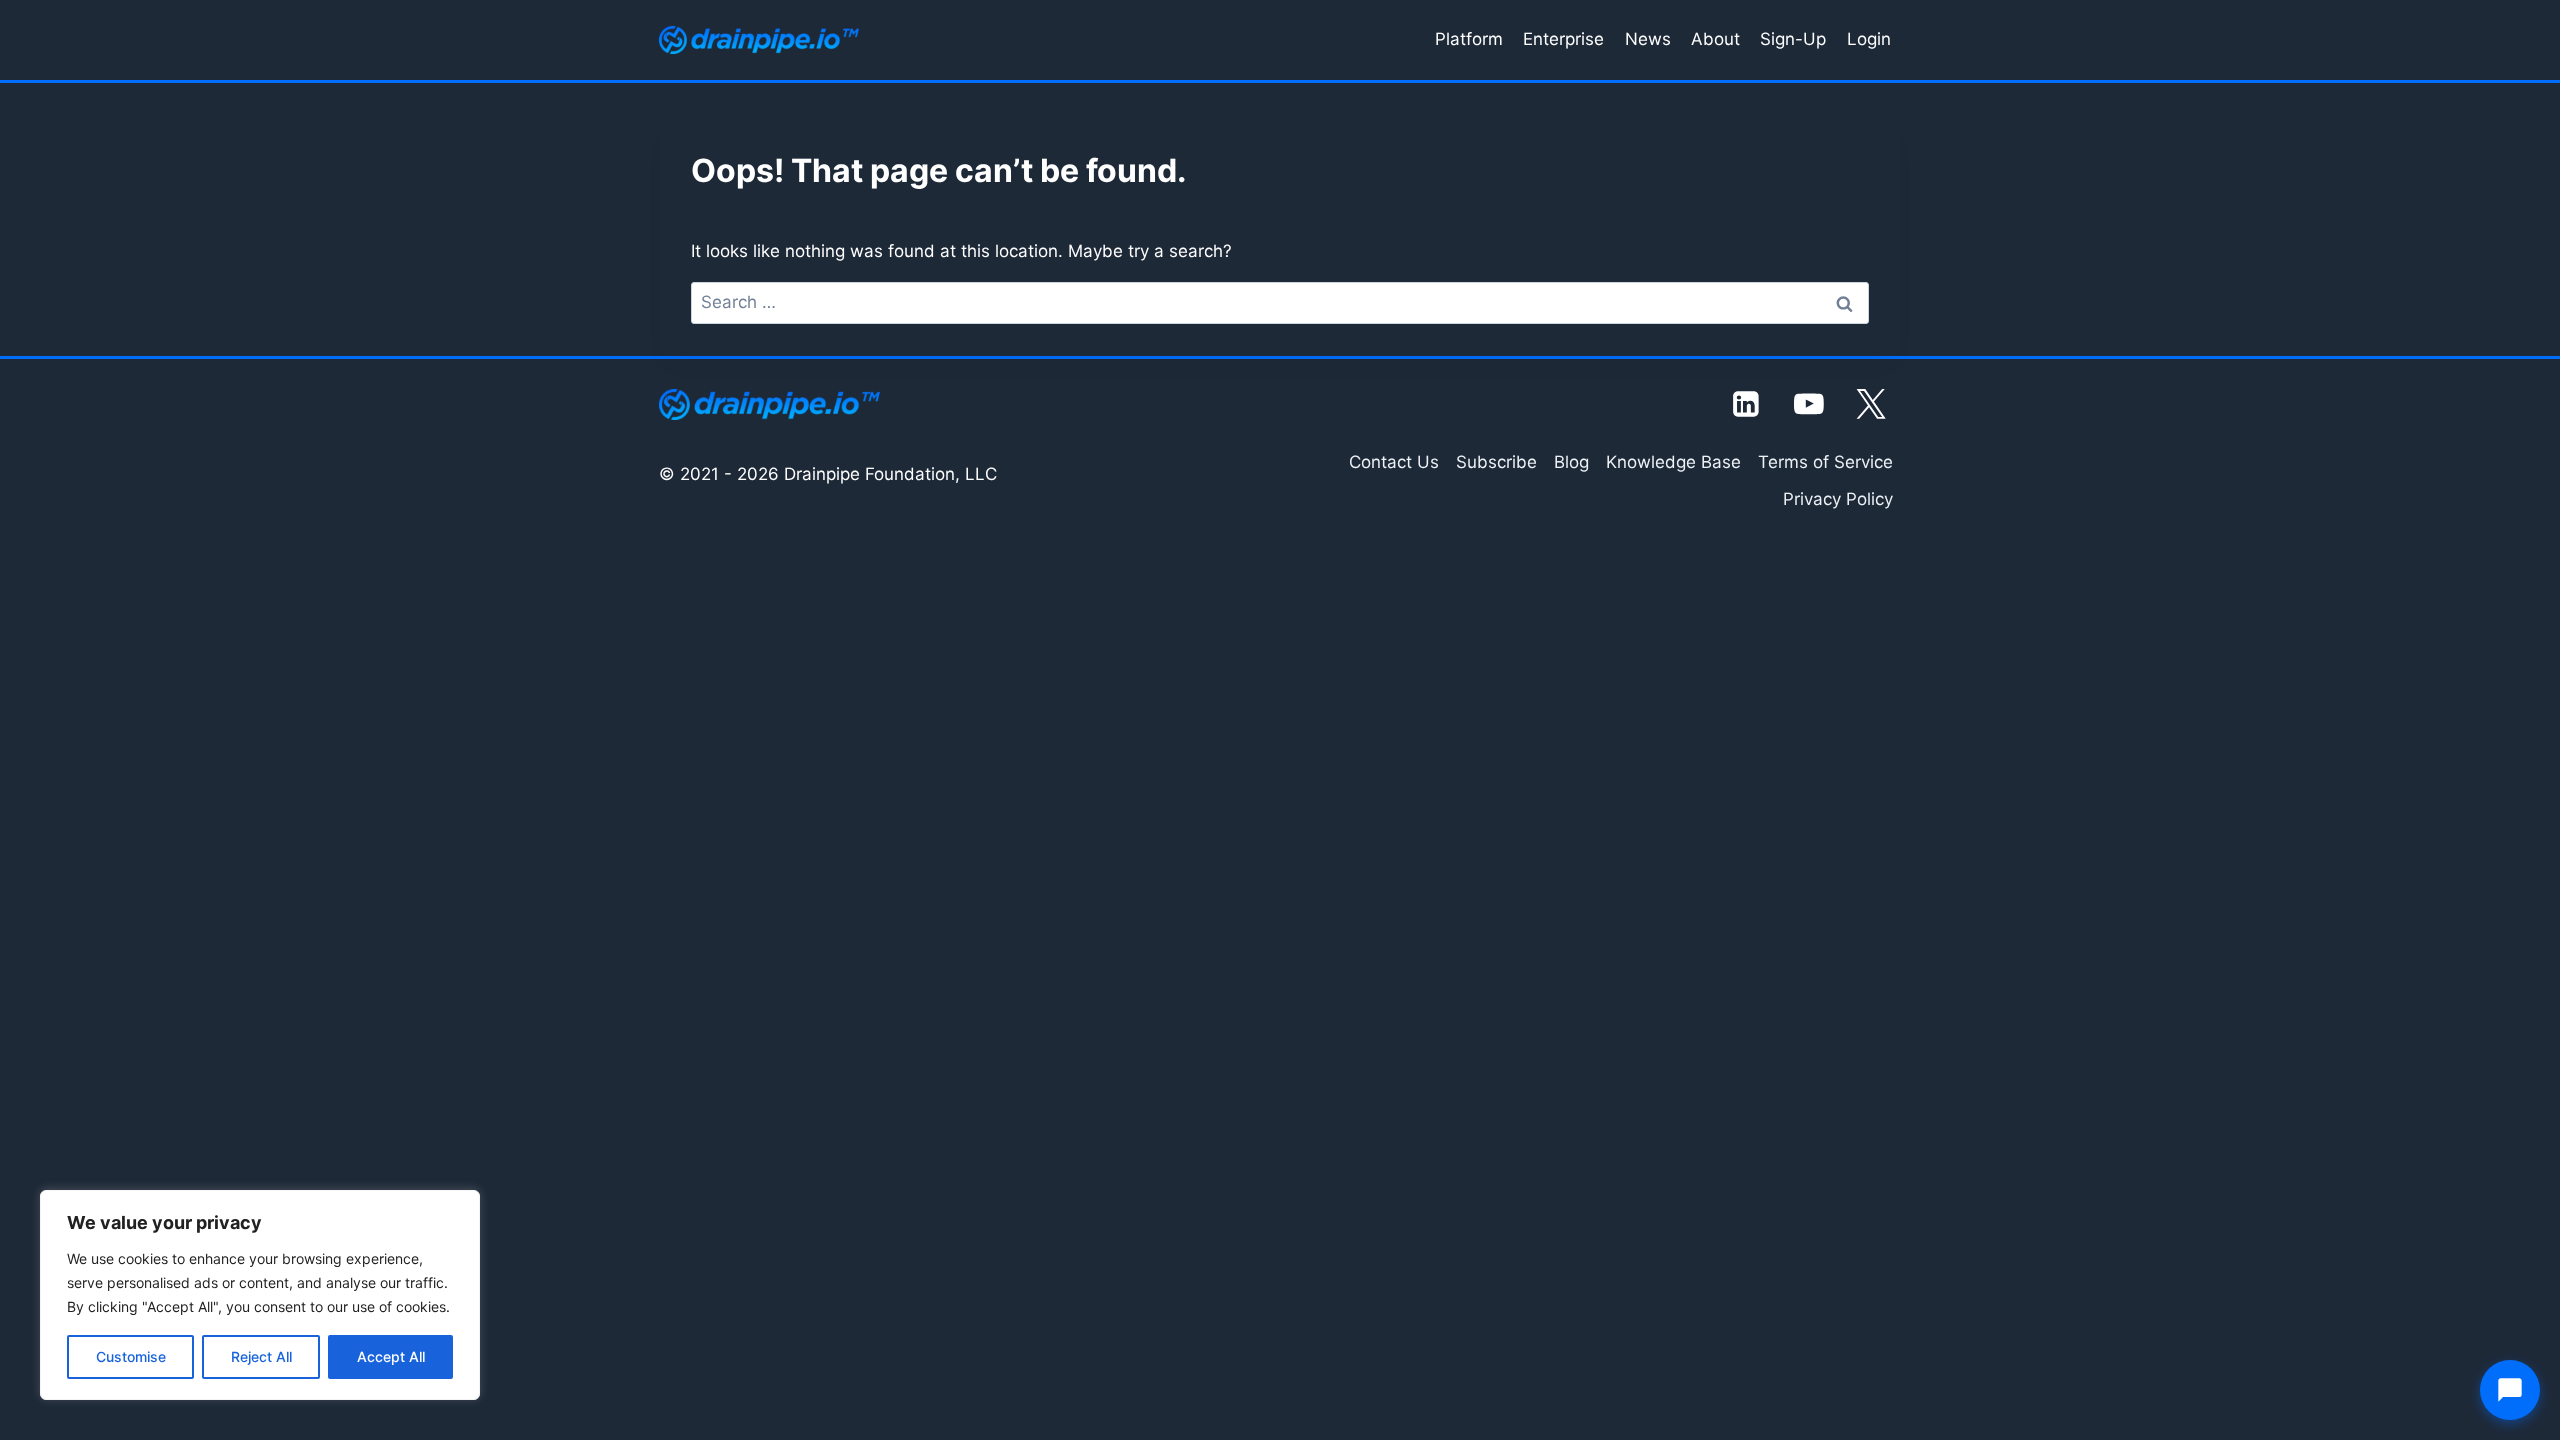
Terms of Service (1825, 462)
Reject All (261, 1356)
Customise (131, 1356)
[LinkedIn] (1747, 404)
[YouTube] (1809, 404)
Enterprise (1563, 39)
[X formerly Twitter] (1872, 404)
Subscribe (1496, 462)
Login (1869, 39)
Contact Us (1394, 462)
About (1715, 39)
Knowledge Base (1673, 462)
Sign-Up (1793, 39)
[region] (260, 1295)
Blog (1571, 462)
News (1648, 39)
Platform (1469, 39)
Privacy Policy (1838, 499)
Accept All (391, 1356)
